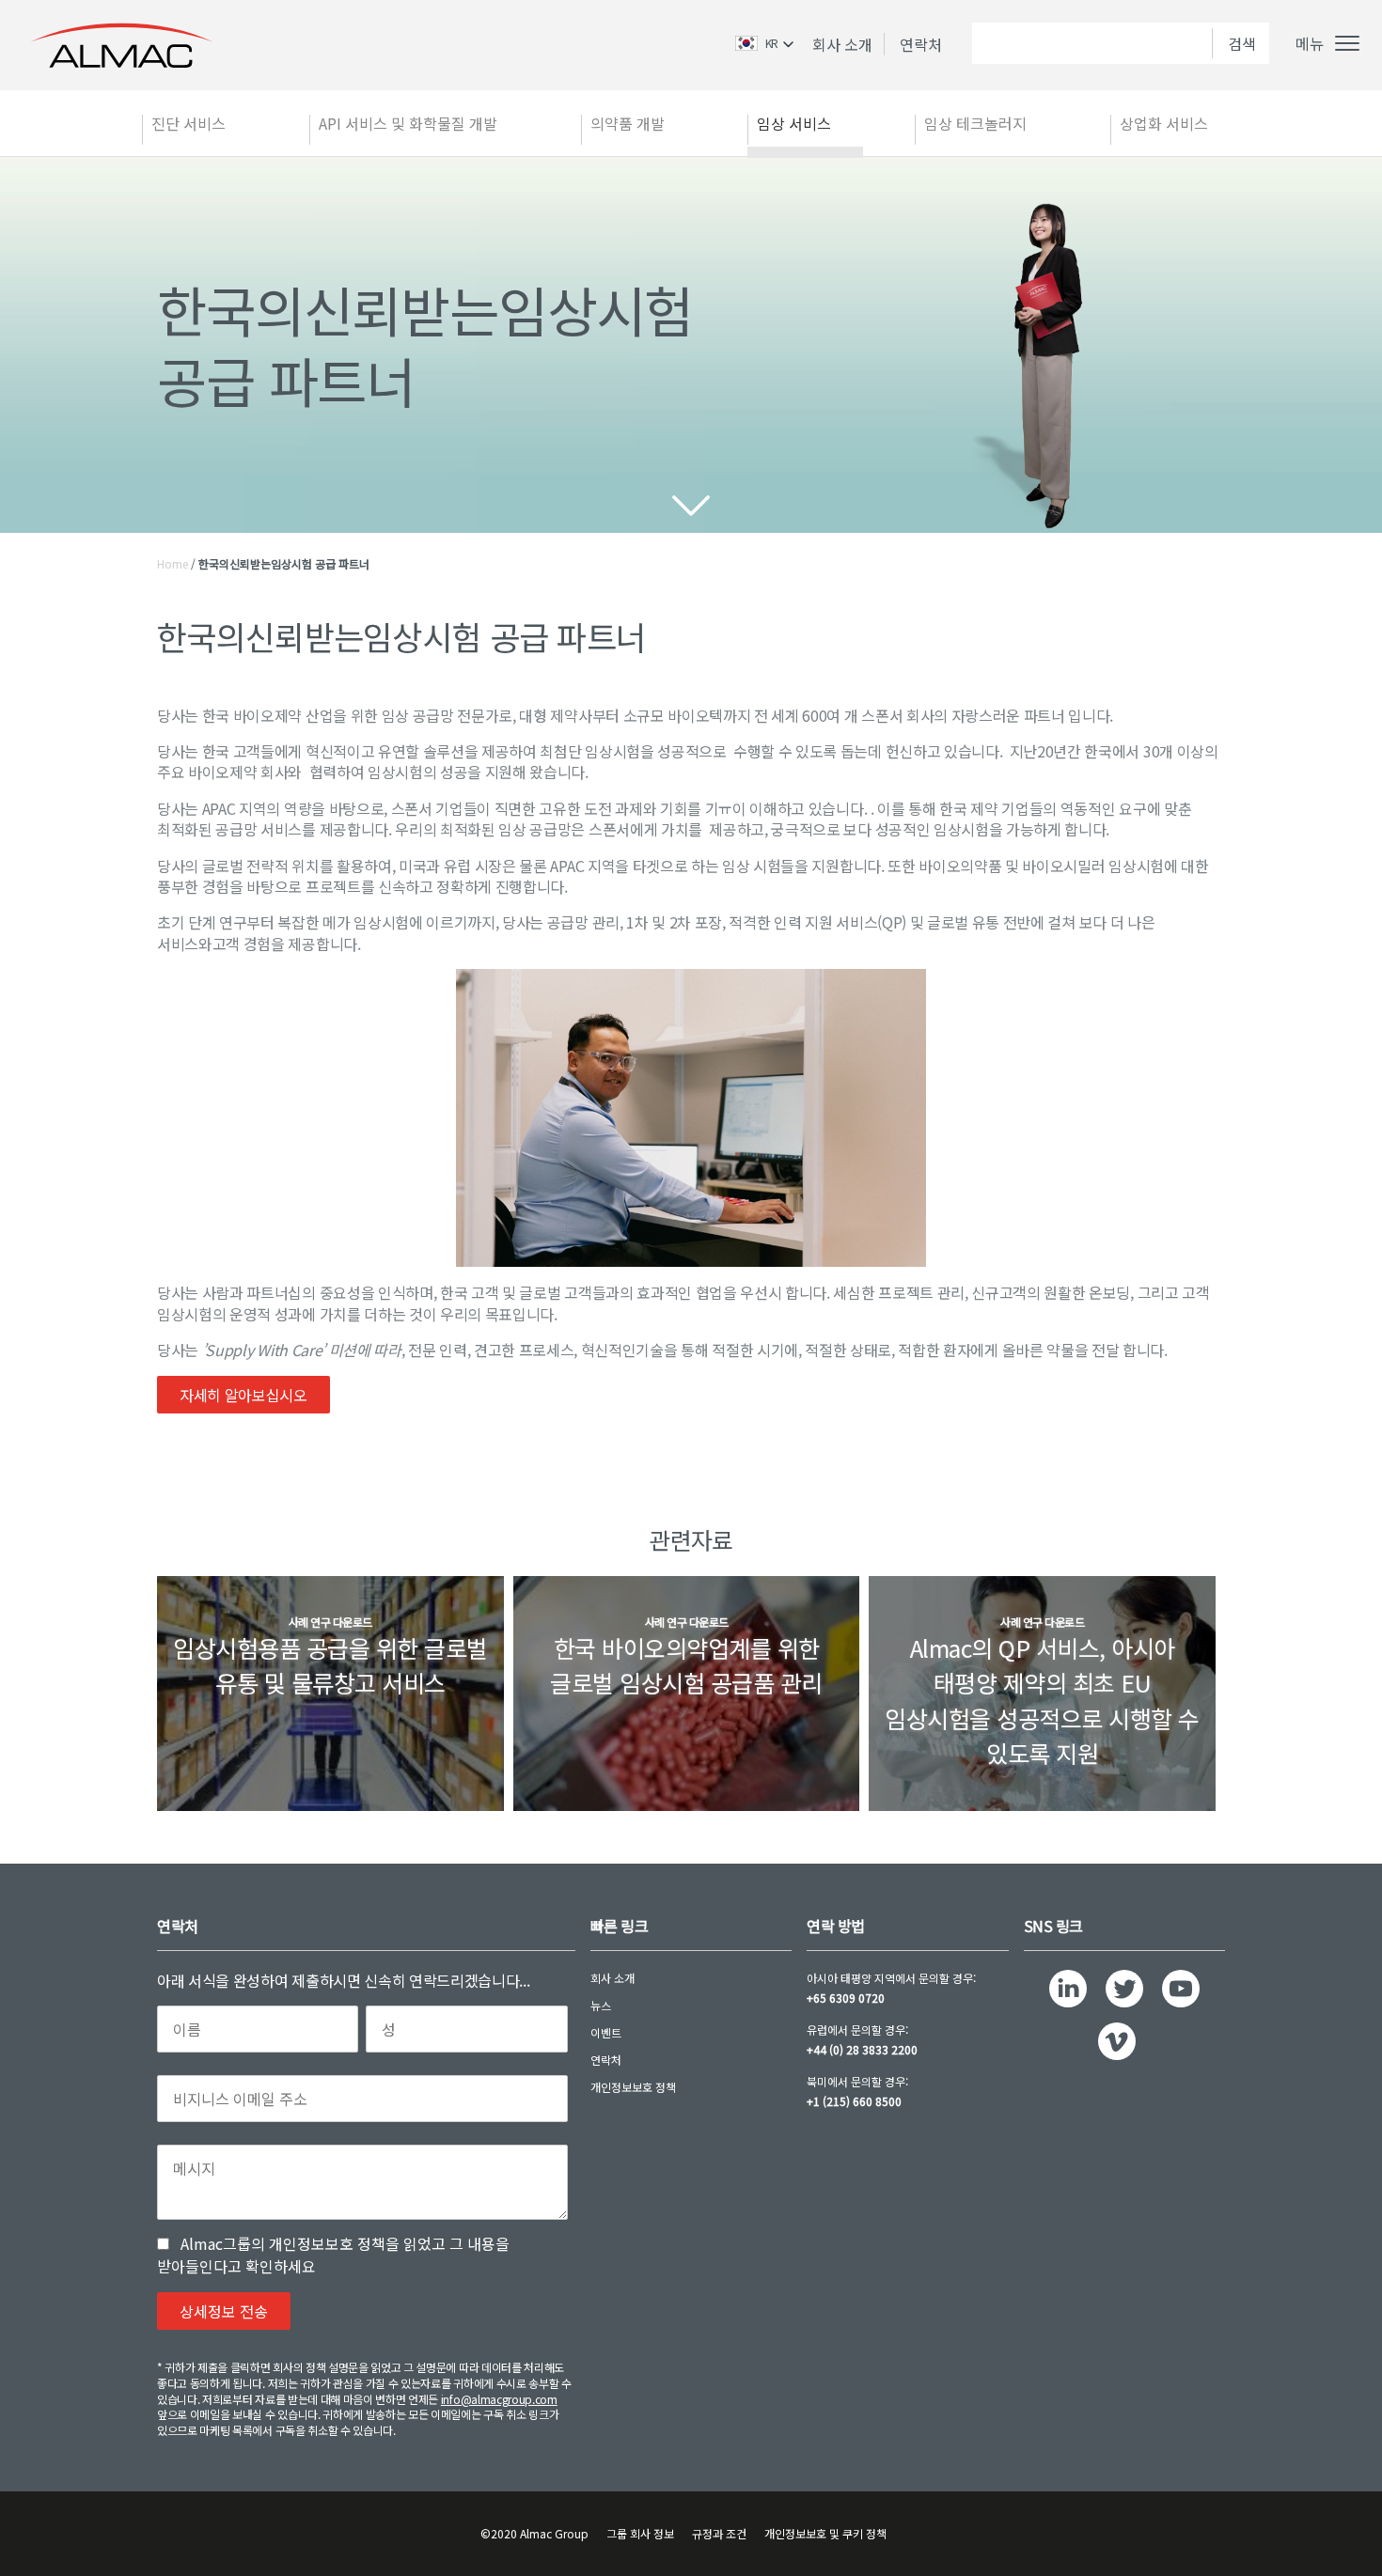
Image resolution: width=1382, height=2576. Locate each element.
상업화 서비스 (1164, 123)
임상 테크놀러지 (975, 123)
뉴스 (601, 2005)
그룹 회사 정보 (640, 2533)
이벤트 (606, 2032)
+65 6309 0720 (846, 1998)
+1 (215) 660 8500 (854, 2101)
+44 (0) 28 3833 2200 (862, 2049)
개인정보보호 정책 (633, 2087)
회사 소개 (842, 44)
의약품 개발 (628, 123)
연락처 (921, 44)
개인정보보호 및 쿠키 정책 (825, 2533)
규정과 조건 (719, 2533)
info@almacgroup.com (499, 2399)
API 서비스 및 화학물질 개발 (408, 123)
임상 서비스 (794, 123)
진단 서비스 (188, 123)
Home (173, 563)
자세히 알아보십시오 (243, 1395)
